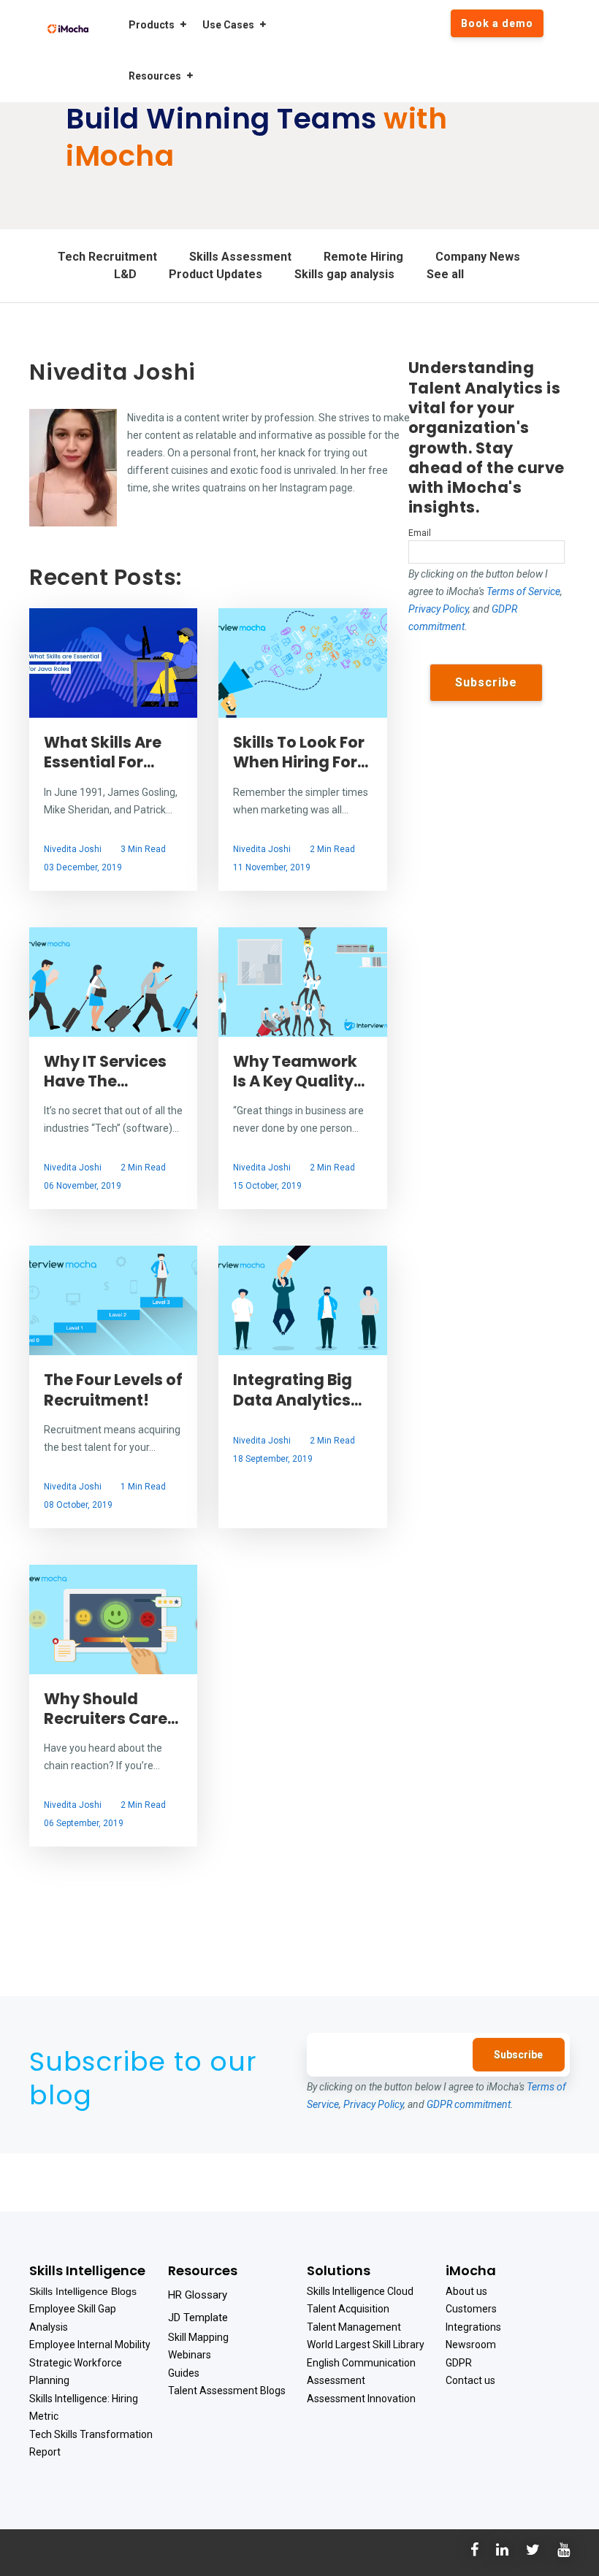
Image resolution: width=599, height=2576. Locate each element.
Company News (478, 257)
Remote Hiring (363, 257)
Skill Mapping (198, 2337)
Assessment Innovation (361, 2399)
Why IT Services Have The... (105, 1071)
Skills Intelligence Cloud (360, 2291)
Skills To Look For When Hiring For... (301, 752)
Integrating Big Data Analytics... (297, 1389)
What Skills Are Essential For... (103, 752)
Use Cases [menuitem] (228, 25)
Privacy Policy (438, 609)
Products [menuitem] (152, 25)
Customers (471, 2309)
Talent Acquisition (348, 2309)
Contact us (470, 2380)
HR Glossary (198, 2295)
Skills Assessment (240, 257)
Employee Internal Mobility (90, 2345)
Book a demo (497, 23)
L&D (125, 274)
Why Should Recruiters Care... (111, 1709)
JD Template (198, 2318)
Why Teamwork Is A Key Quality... (299, 1071)
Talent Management (354, 2327)
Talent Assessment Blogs (227, 2391)
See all (445, 274)
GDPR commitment (469, 2104)
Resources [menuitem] (155, 76)
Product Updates (215, 274)
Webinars (190, 2355)
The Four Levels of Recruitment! (113, 1389)
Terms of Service (523, 591)
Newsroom (471, 2345)
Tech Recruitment (107, 257)
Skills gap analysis (344, 274)
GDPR (459, 2363)
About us (466, 2291)
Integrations (473, 2327)
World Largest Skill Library (366, 2345)
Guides (184, 2373)
